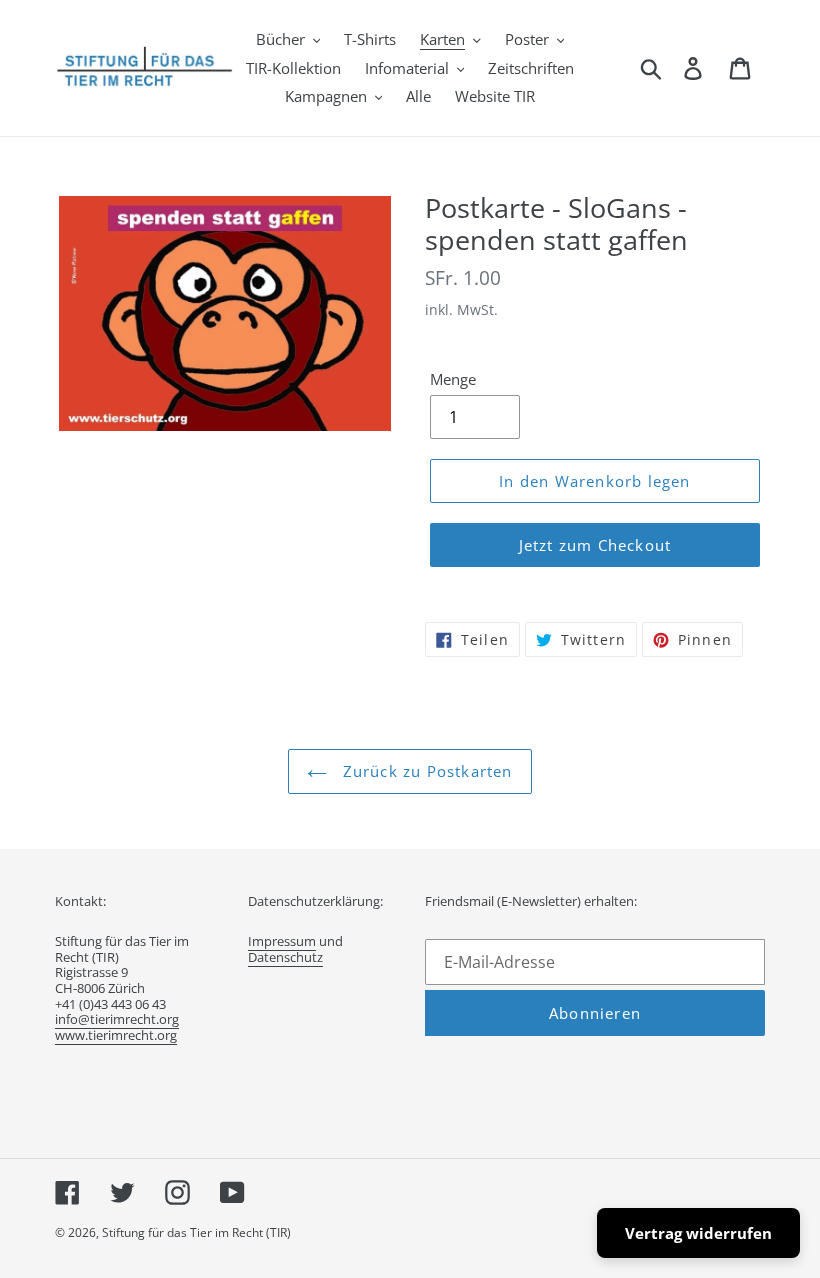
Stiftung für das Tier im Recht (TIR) (196, 1232)
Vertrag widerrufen (698, 1233)
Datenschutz (285, 957)
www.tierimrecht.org (116, 1035)
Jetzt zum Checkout (595, 545)
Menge (453, 379)
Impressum (282, 941)
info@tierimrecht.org (117, 1019)
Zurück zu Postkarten (424, 771)
